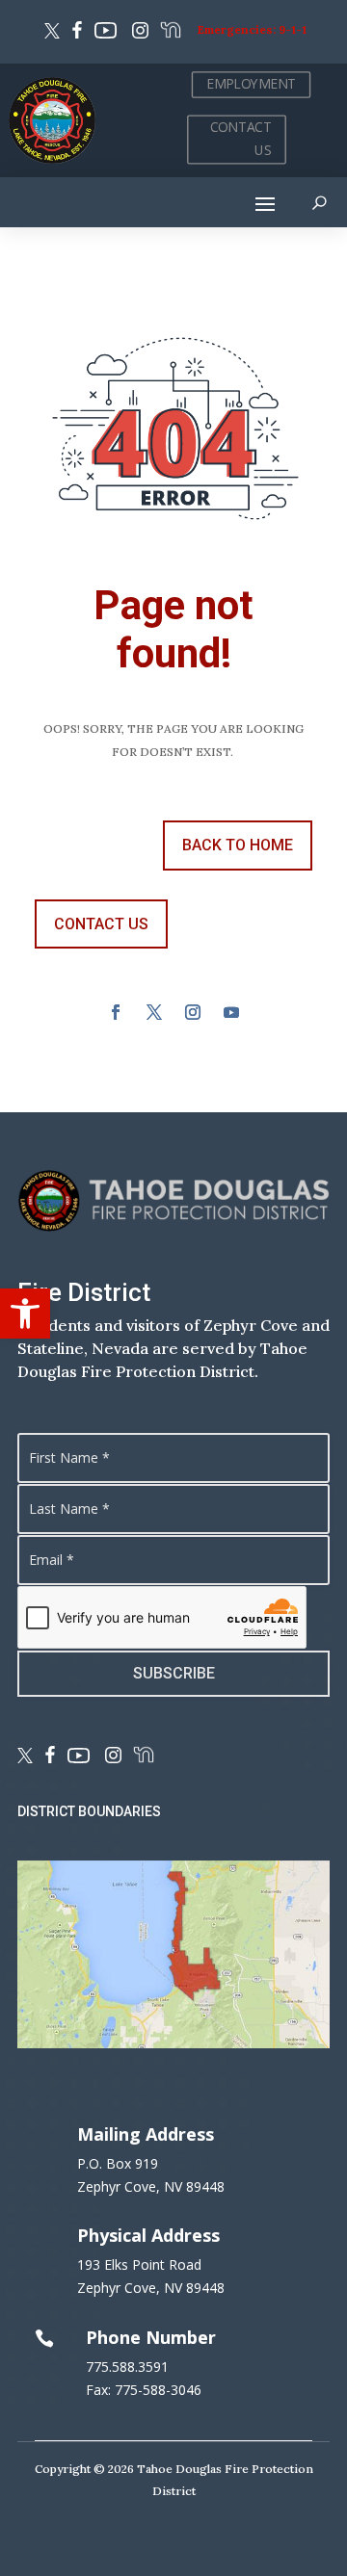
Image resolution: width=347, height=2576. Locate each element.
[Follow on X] (52, 33)
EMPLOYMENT (251, 84)
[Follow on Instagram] (137, 33)
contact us (101, 924)
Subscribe (174, 1673)
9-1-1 (293, 29)
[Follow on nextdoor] (170, 33)
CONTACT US (241, 139)
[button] (25, 1314)
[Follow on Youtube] (106, 33)
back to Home (238, 845)
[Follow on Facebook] (77, 33)
